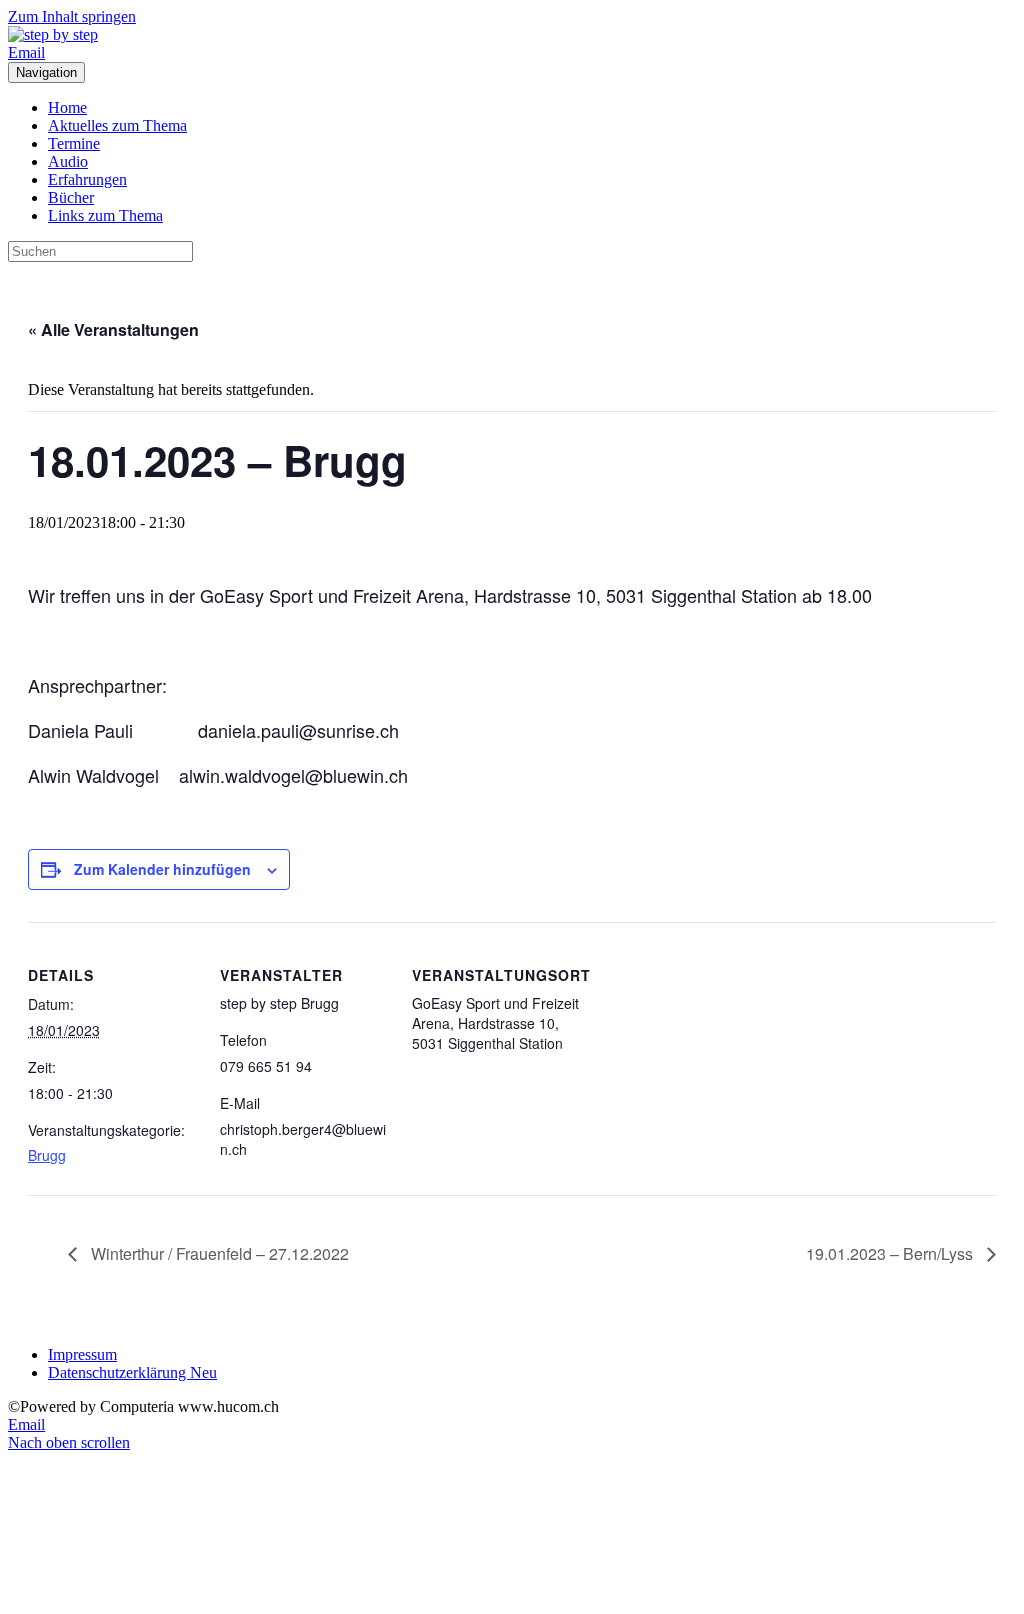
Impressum (82, 1354)
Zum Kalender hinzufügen (162, 869)
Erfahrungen (87, 179)
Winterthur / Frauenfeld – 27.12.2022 (218, 1253)
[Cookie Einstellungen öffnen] (158, 1596)
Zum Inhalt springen (72, 16)
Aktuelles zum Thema (117, 125)
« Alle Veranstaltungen (113, 329)
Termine (74, 143)
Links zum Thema (105, 215)
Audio (68, 161)
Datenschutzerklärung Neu (132, 1372)
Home (67, 107)
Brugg (47, 1155)
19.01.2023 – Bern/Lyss (891, 1253)
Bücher (71, 197)
